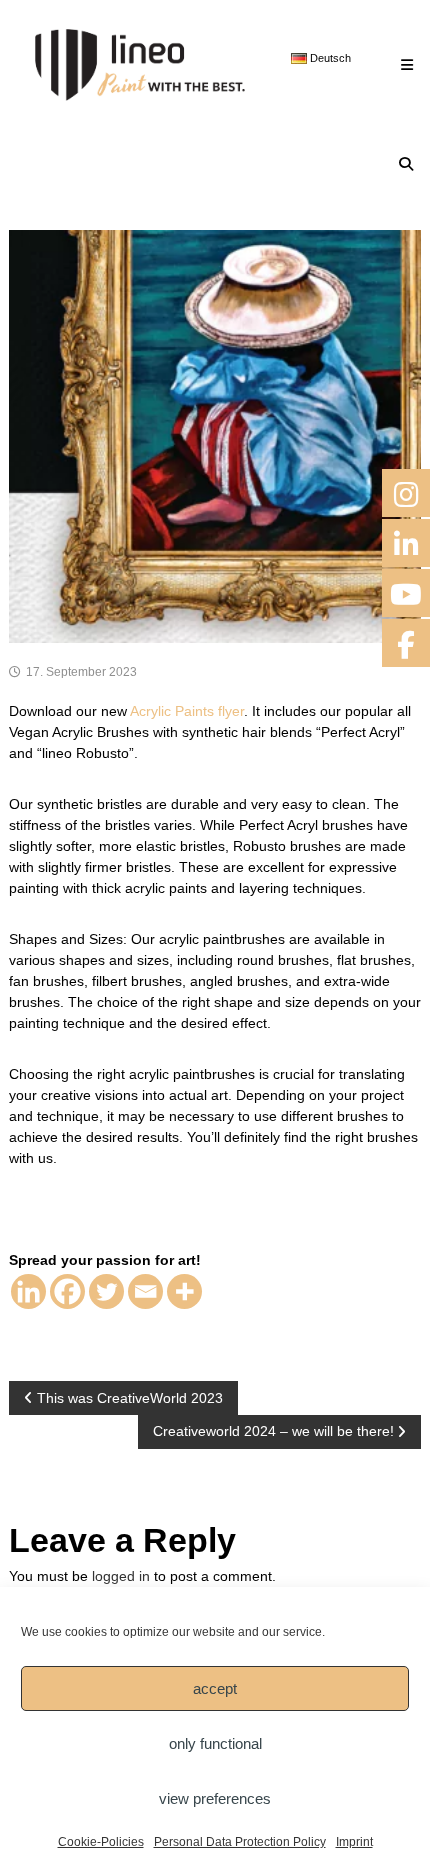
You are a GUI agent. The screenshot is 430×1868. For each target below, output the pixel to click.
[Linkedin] (28, 1291)
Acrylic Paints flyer (187, 711)
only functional (215, 1743)
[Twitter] (106, 1291)
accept (215, 1688)
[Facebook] (67, 1291)
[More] (184, 1291)
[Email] (145, 1291)
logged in (121, 1576)
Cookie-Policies (101, 1842)
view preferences (215, 1798)
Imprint (354, 1842)
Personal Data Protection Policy (240, 1842)
